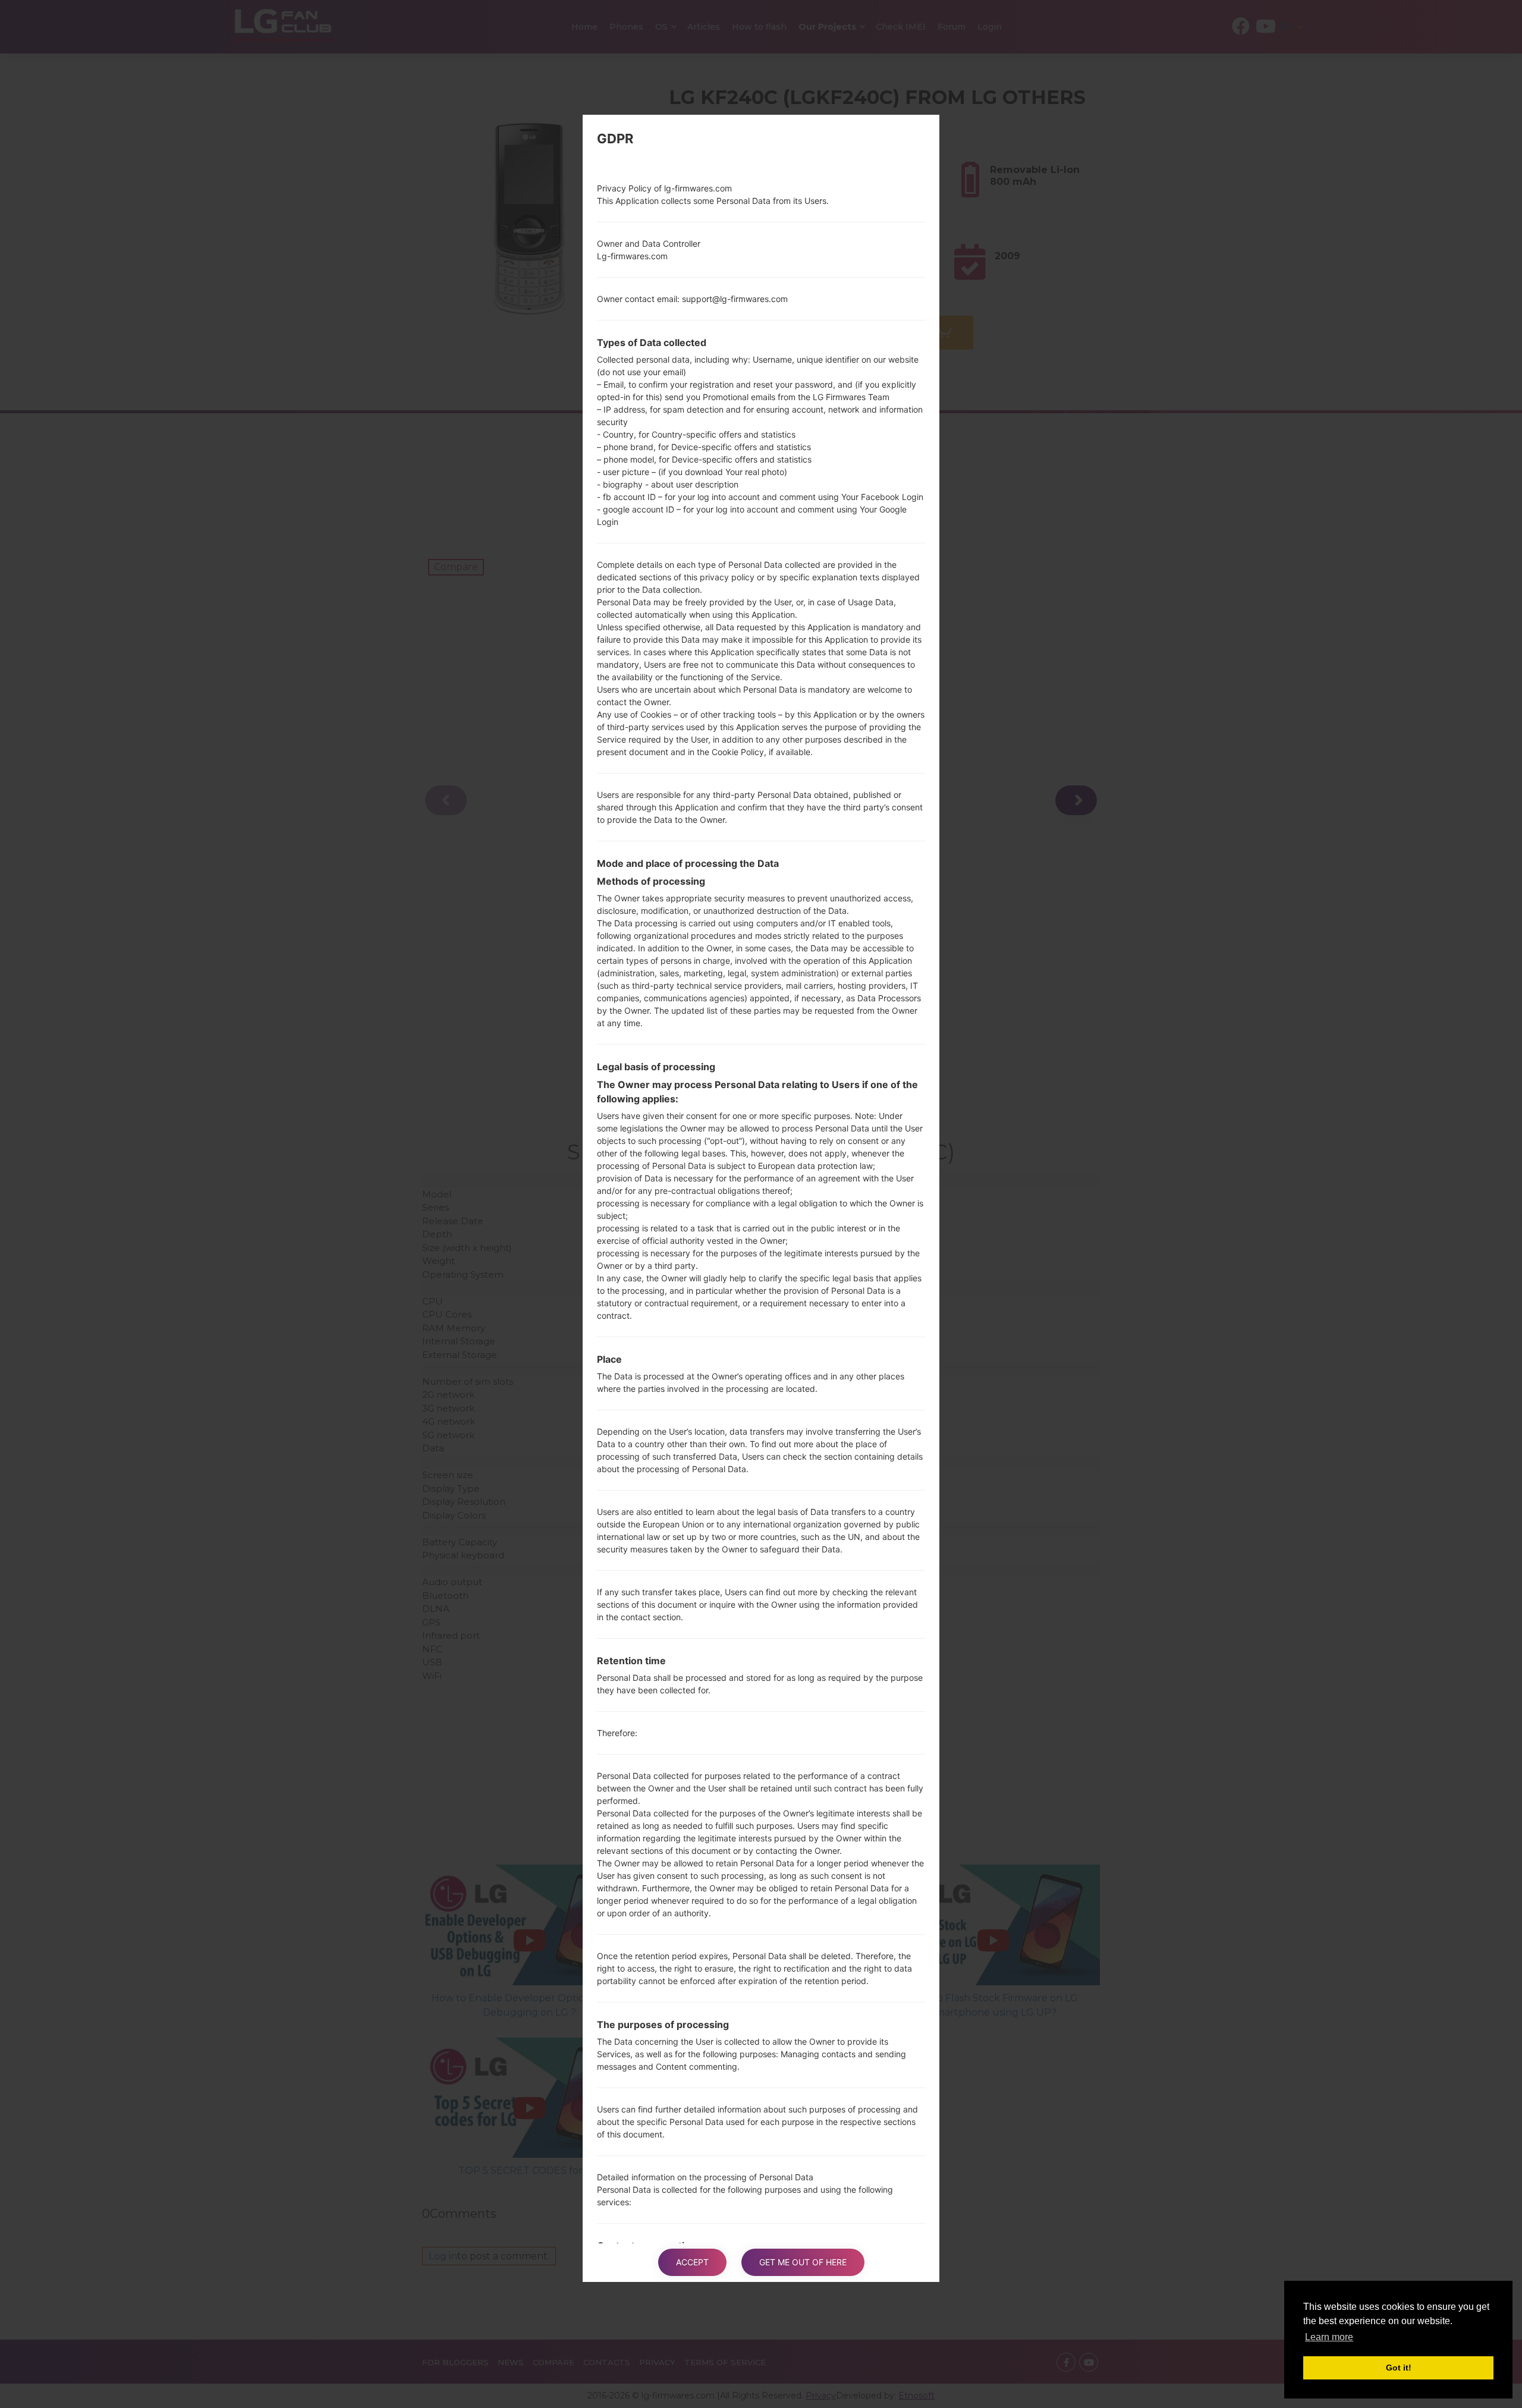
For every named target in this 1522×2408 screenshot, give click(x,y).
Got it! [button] (1399, 2368)
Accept (692, 2262)
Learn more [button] (1329, 2337)
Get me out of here (803, 2262)
